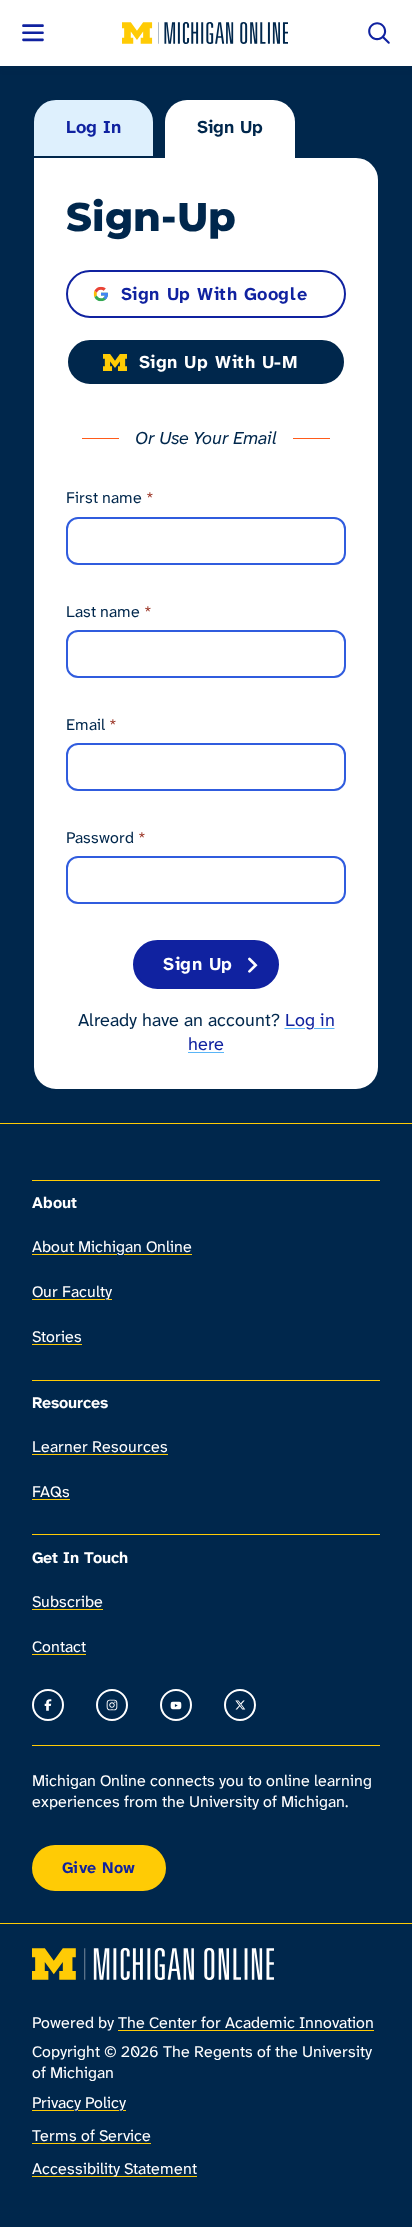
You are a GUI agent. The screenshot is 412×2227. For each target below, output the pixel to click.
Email (91, 724)
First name (110, 497)
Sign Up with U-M (218, 362)
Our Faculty (72, 1291)
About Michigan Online (112, 1246)
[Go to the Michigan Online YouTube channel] (176, 1705)
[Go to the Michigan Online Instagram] (112, 1705)
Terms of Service (91, 2135)
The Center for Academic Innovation (246, 2022)
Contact (59, 1646)
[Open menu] (33, 33)
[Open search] (379, 33)
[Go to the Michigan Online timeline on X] (240, 1705)
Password (106, 837)
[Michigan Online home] (206, 33)
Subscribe (67, 1601)
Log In (93, 127)
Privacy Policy (79, 2102)
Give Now (99, 1867)
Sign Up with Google (214, 294)
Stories (57, 1336)
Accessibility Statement (114, 2168)
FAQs (51, 1491)
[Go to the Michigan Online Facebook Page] (48, 1705)
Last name (109, 611)
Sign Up (230, 127)
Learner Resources (100, 1446)
